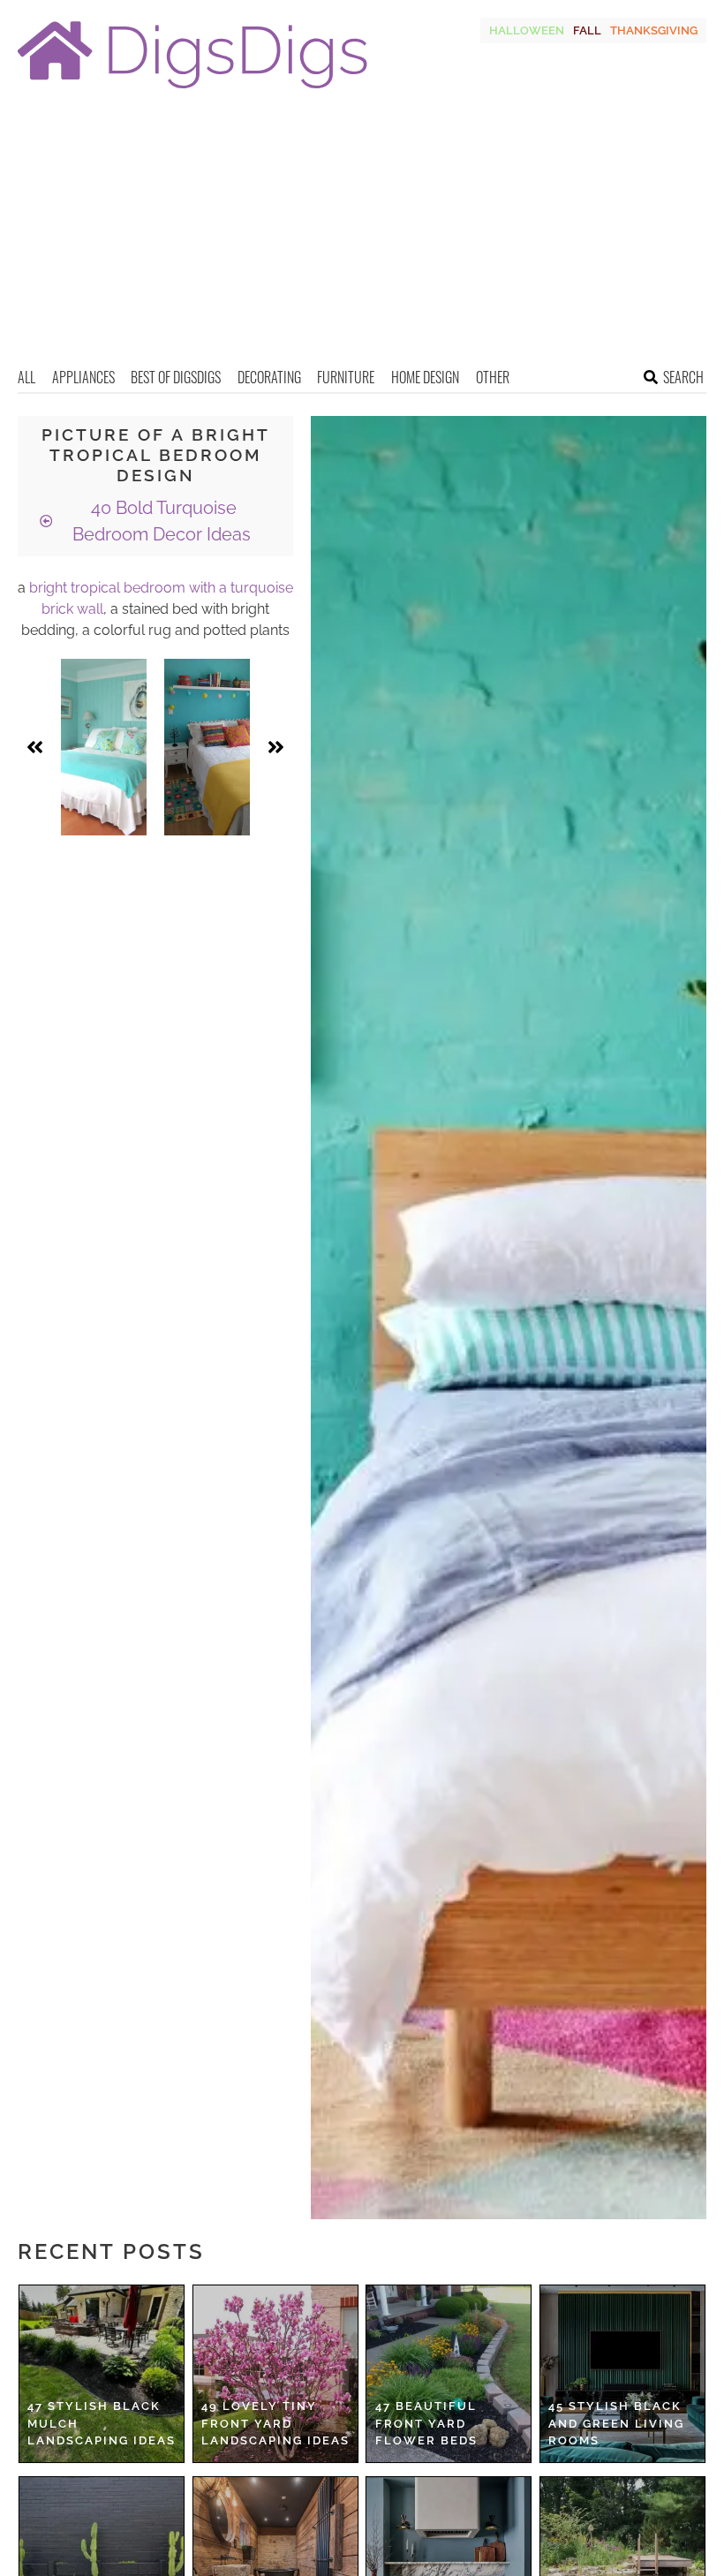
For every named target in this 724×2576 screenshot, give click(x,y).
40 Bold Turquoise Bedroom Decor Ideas (162, 521)
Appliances (83, 377)
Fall (587, 30)
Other (493, 377)
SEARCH (683, 377)
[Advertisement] (362, 234)
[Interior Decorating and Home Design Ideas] (192, 91)
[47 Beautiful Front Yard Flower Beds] (449, 2374)
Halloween (527, 30)
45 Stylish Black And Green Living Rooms (616, 2423)
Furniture (346, 377)
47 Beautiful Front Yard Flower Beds (426, 2423)
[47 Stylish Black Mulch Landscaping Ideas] (102, 2374)
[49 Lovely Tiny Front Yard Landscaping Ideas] (275, 2374)
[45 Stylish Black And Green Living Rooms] (622, 2374)
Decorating (269, 377)
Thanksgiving (654, 30)
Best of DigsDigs (176, 377)
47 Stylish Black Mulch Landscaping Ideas (102, 2423)
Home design (425, 377)
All (26, 377)
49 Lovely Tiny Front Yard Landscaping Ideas (275, 2423)
